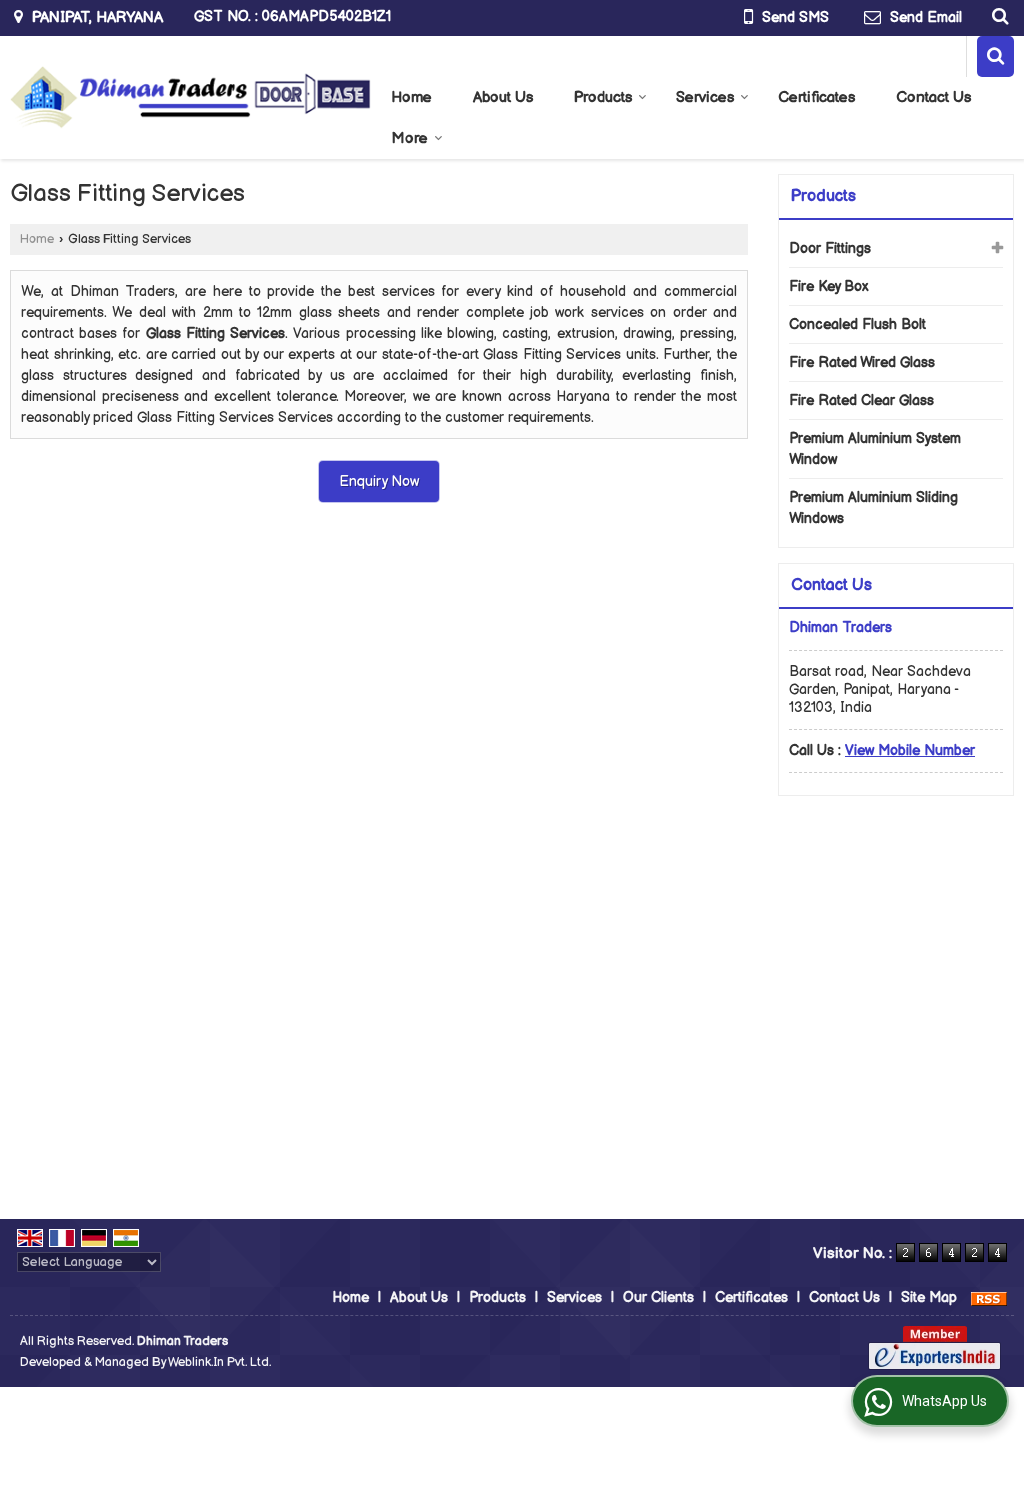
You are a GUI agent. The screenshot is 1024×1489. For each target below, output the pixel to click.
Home (411, 97)
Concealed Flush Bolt (857, 324)
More (410, 138)
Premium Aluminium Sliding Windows (873, 508)
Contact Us (933, 97)
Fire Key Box (829, 286)
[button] (910, 750)
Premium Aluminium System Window (875, 449)
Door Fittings (830, 248)
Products (603, 97)
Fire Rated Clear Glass (861, 400)
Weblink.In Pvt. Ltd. (219, 1362)
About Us (503, 97)
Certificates (816, 97)
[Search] (997, 16)
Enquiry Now (379, 481)
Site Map (929, 1297)
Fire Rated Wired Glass (862, 362)
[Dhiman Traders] (190, 98)
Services (705, 97)
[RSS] (989, 1297)
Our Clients (658, 1297)
